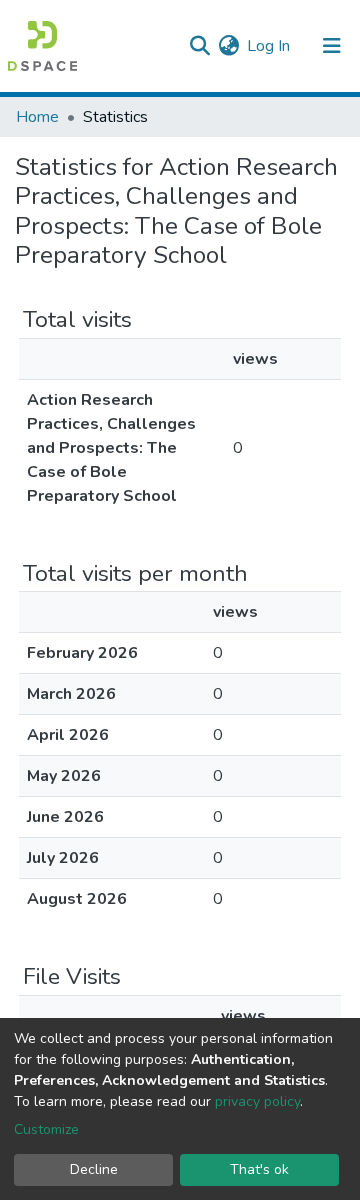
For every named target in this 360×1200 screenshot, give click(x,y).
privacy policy (257, 1101)
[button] (228, 46)
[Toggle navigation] (332, 46)
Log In (269, 46)
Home (37, 117)
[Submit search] (199, 46)
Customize (46, 1129)
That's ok (259, 1169)
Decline (94, 1169)
